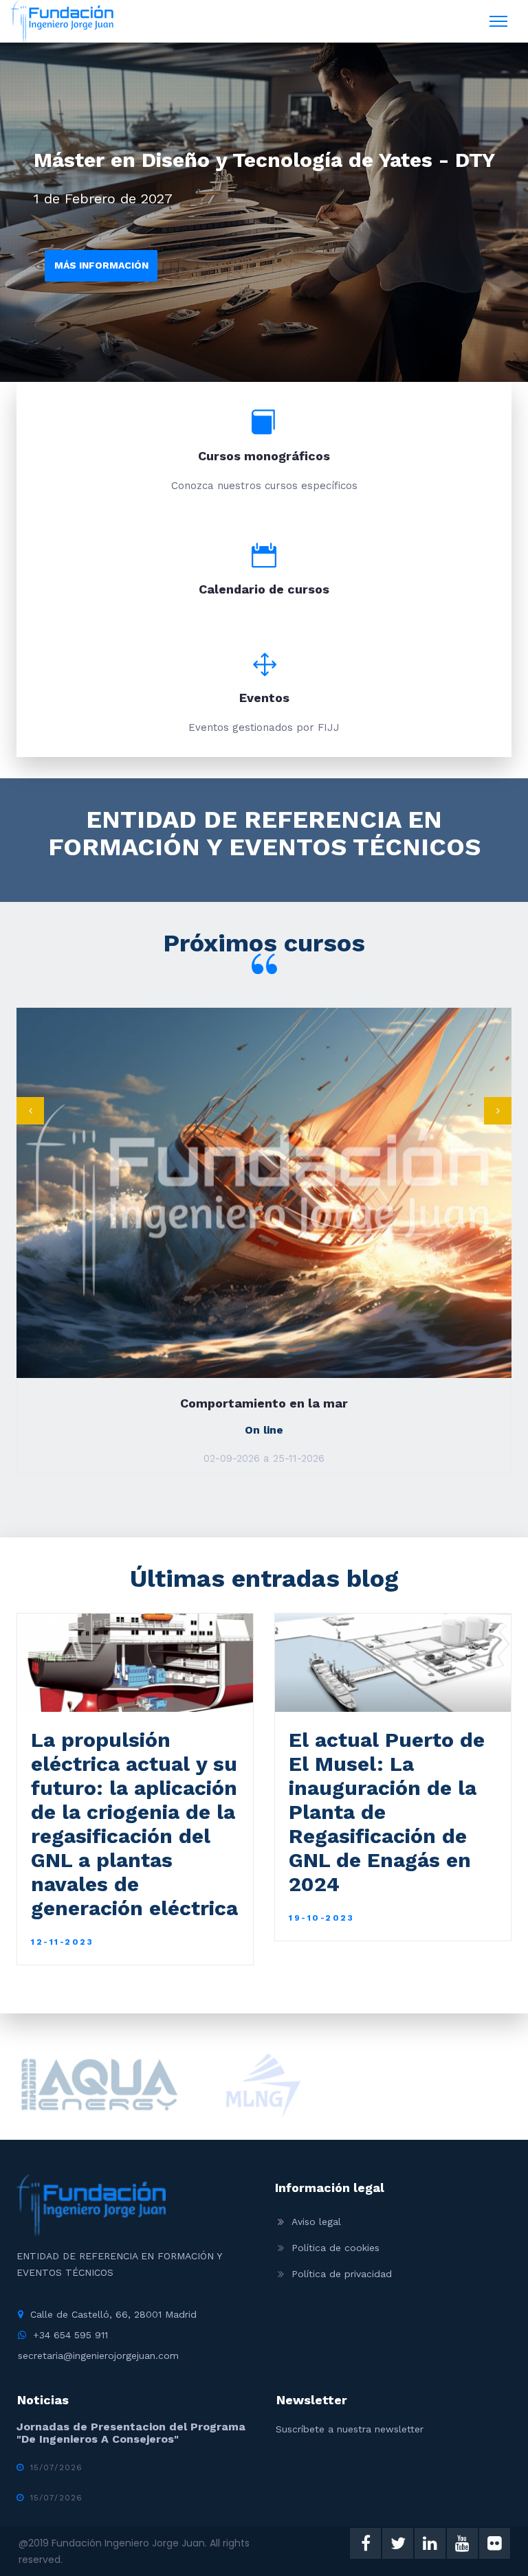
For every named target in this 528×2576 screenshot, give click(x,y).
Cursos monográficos (264, 456)
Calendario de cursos (264, 589)
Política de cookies (335, 2248)
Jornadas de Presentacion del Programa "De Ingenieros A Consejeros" (131, 2433)
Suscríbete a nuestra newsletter (350, 2429)
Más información (101, 265)
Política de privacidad (342, 2274)
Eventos (264, 698)
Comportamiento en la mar (264, 1403)
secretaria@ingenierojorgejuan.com (98, 2355)
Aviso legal (316, 2222)
